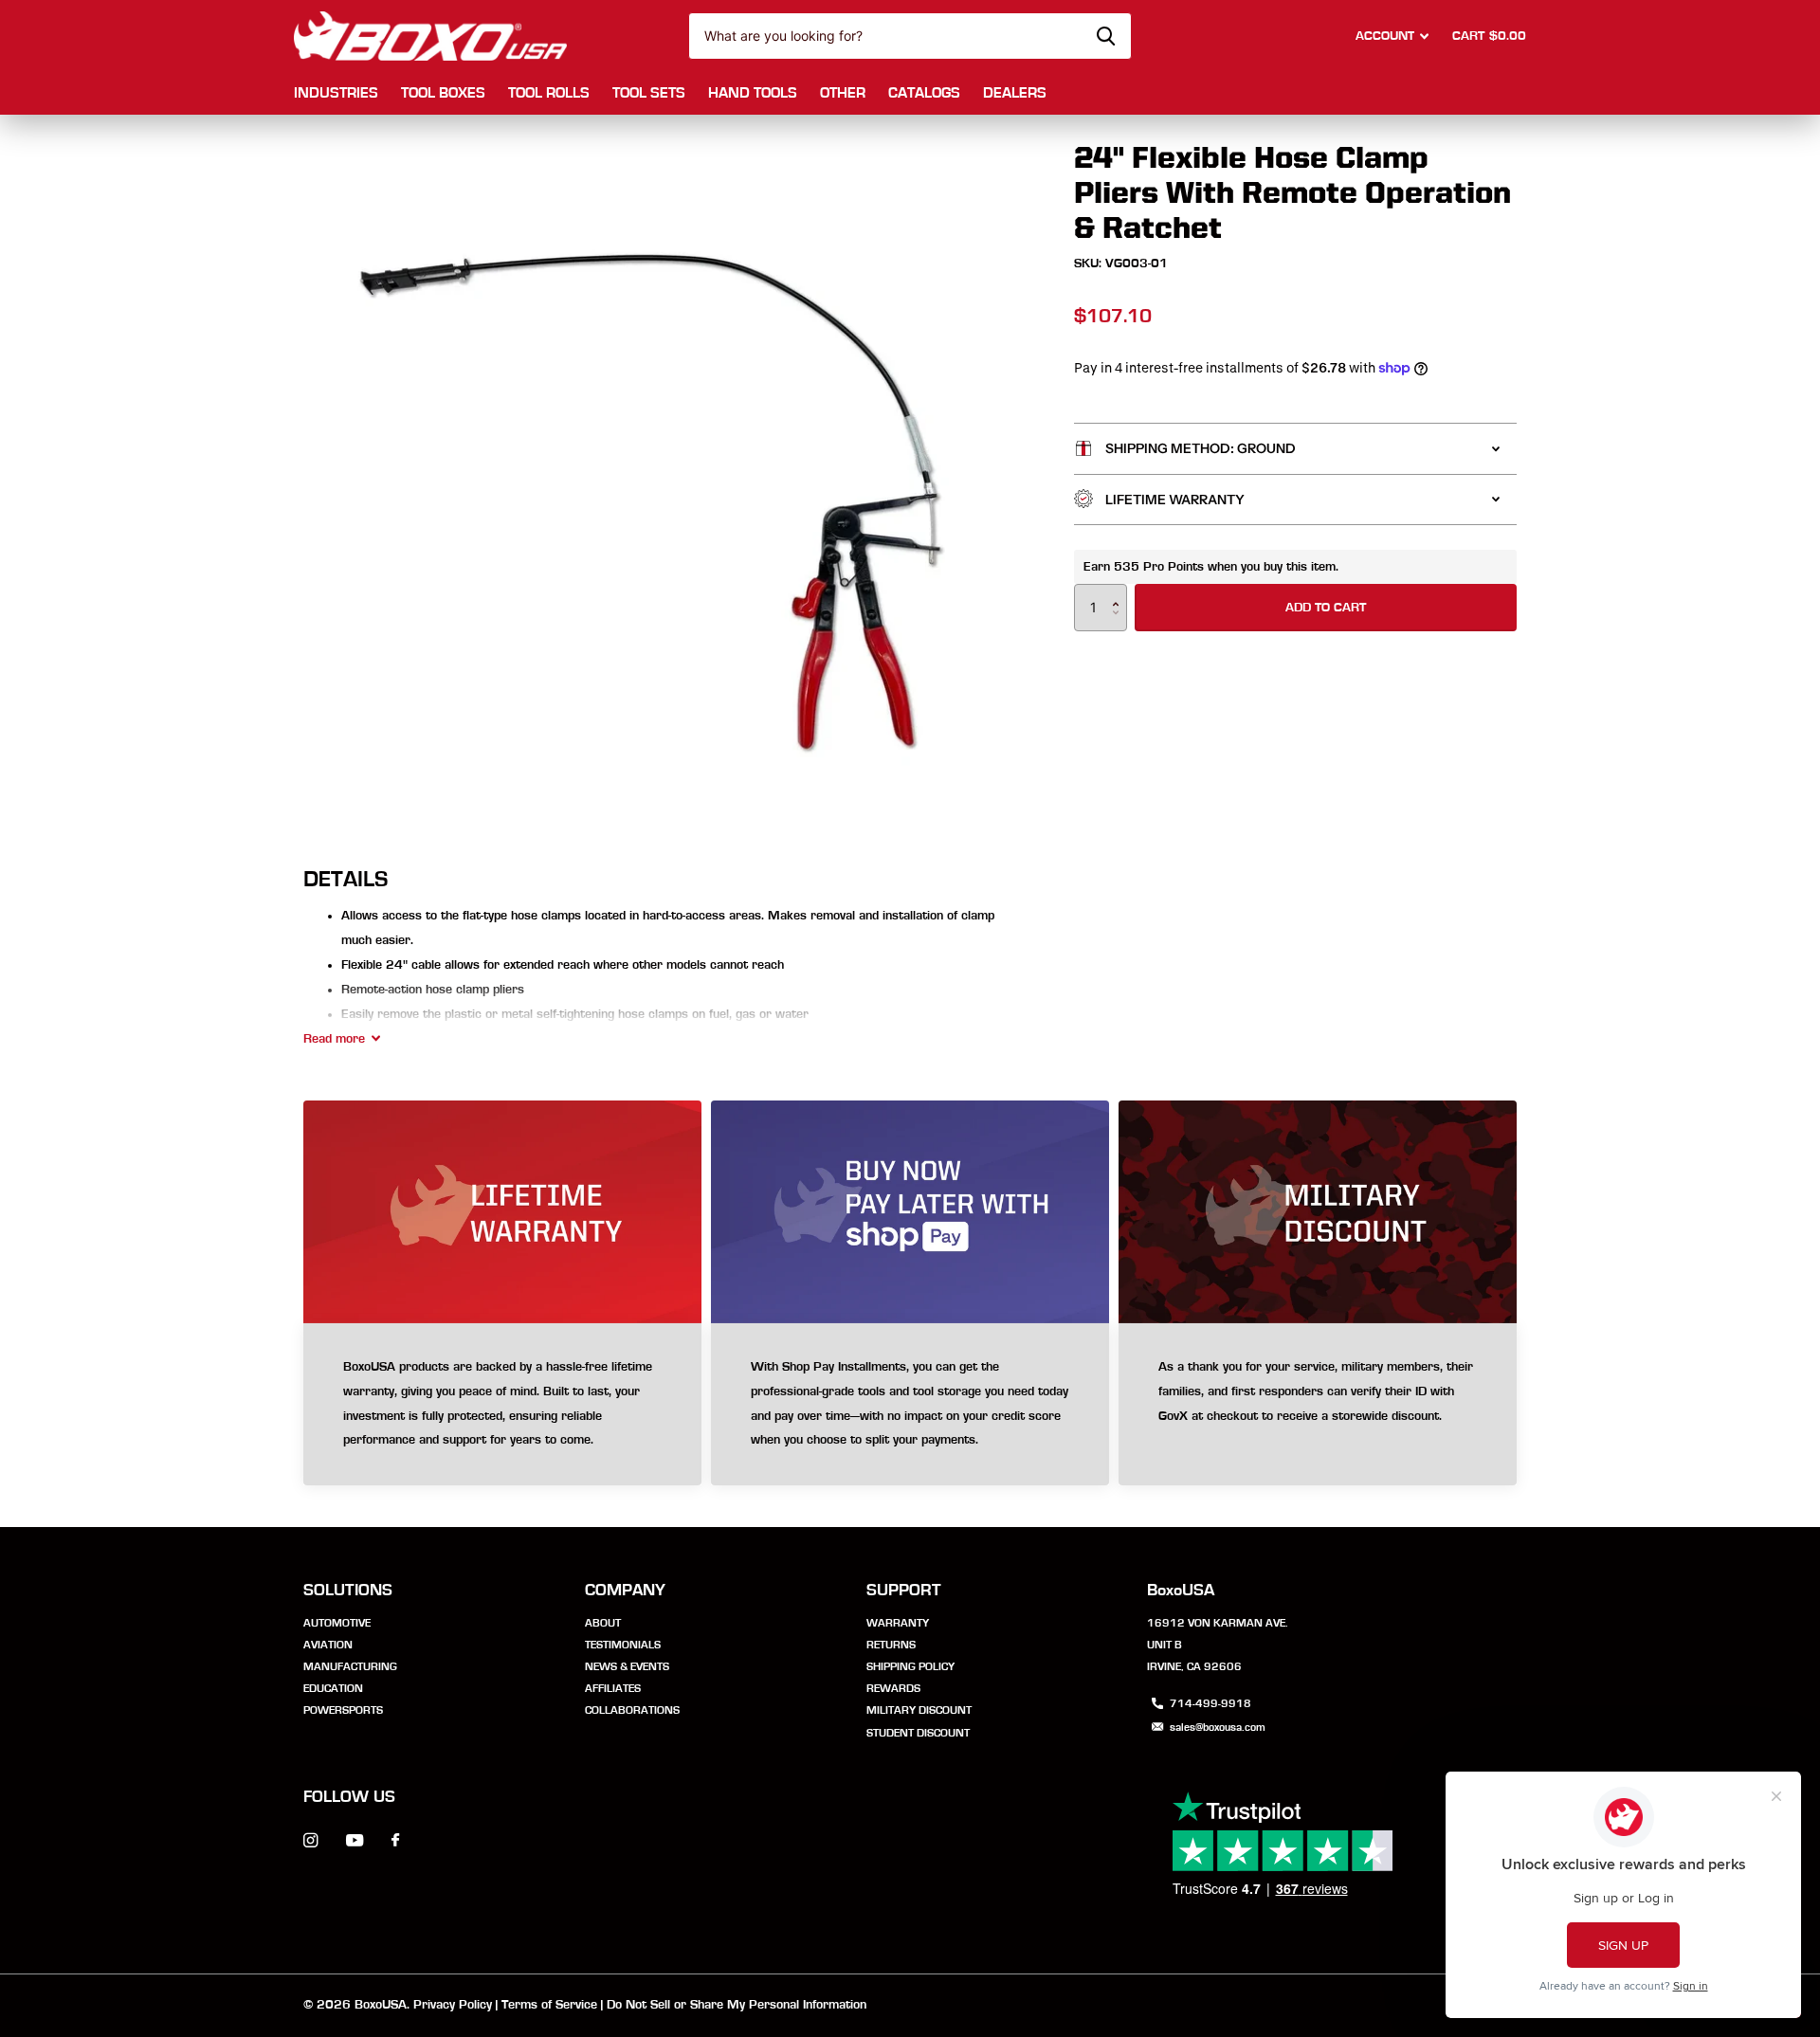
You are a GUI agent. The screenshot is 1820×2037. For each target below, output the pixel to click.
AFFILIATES (613, 1688)
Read (334, 1039)
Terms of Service (549, 2005)
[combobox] (910, 36)
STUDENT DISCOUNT (918, 1733)
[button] (1120, 591)
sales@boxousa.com (1218, 1727)
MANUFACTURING (350, 1666)
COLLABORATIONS (632, 1710)
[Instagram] (310, 1840)
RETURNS (891, 1645)
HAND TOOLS (753, 93)
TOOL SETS (649, 93)
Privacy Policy (453, 2005)
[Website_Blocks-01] (1318, 1405)
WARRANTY (898, 1623)
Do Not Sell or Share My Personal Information (737, 2005)
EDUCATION (333, 1688)
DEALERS (1015, 93)
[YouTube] (355, 1841)
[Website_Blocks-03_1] (502, 1405)
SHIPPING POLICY (910, 1666)
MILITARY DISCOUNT (919, 1710)
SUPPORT (904, 1591)
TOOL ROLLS (549, 93)
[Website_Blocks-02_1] (910, 1405)
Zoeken (1106, 36)
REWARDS (893, 1688)
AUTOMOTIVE (337, 1623)
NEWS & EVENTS (627, 1666)
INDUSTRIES (336, 93)
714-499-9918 (1210, 1703)
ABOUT (603, 1623)
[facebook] (395, 1841)
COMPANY (625, 1591)
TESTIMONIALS (623, 1645)
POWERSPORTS (343, 1710)
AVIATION (328, 1645)
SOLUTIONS (348, 1591)
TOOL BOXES (443, 93)
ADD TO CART (1326, 607)
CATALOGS (924, 93)
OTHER (843, 93)
